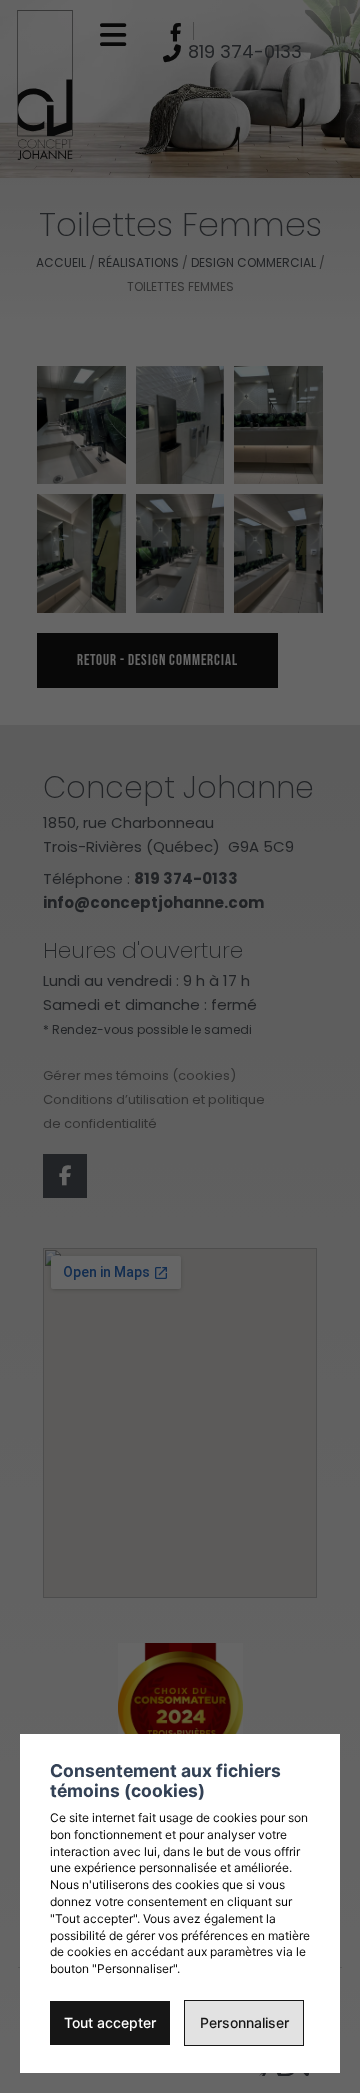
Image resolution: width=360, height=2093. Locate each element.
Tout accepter (110, 2022)
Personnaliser (244, 2022)
